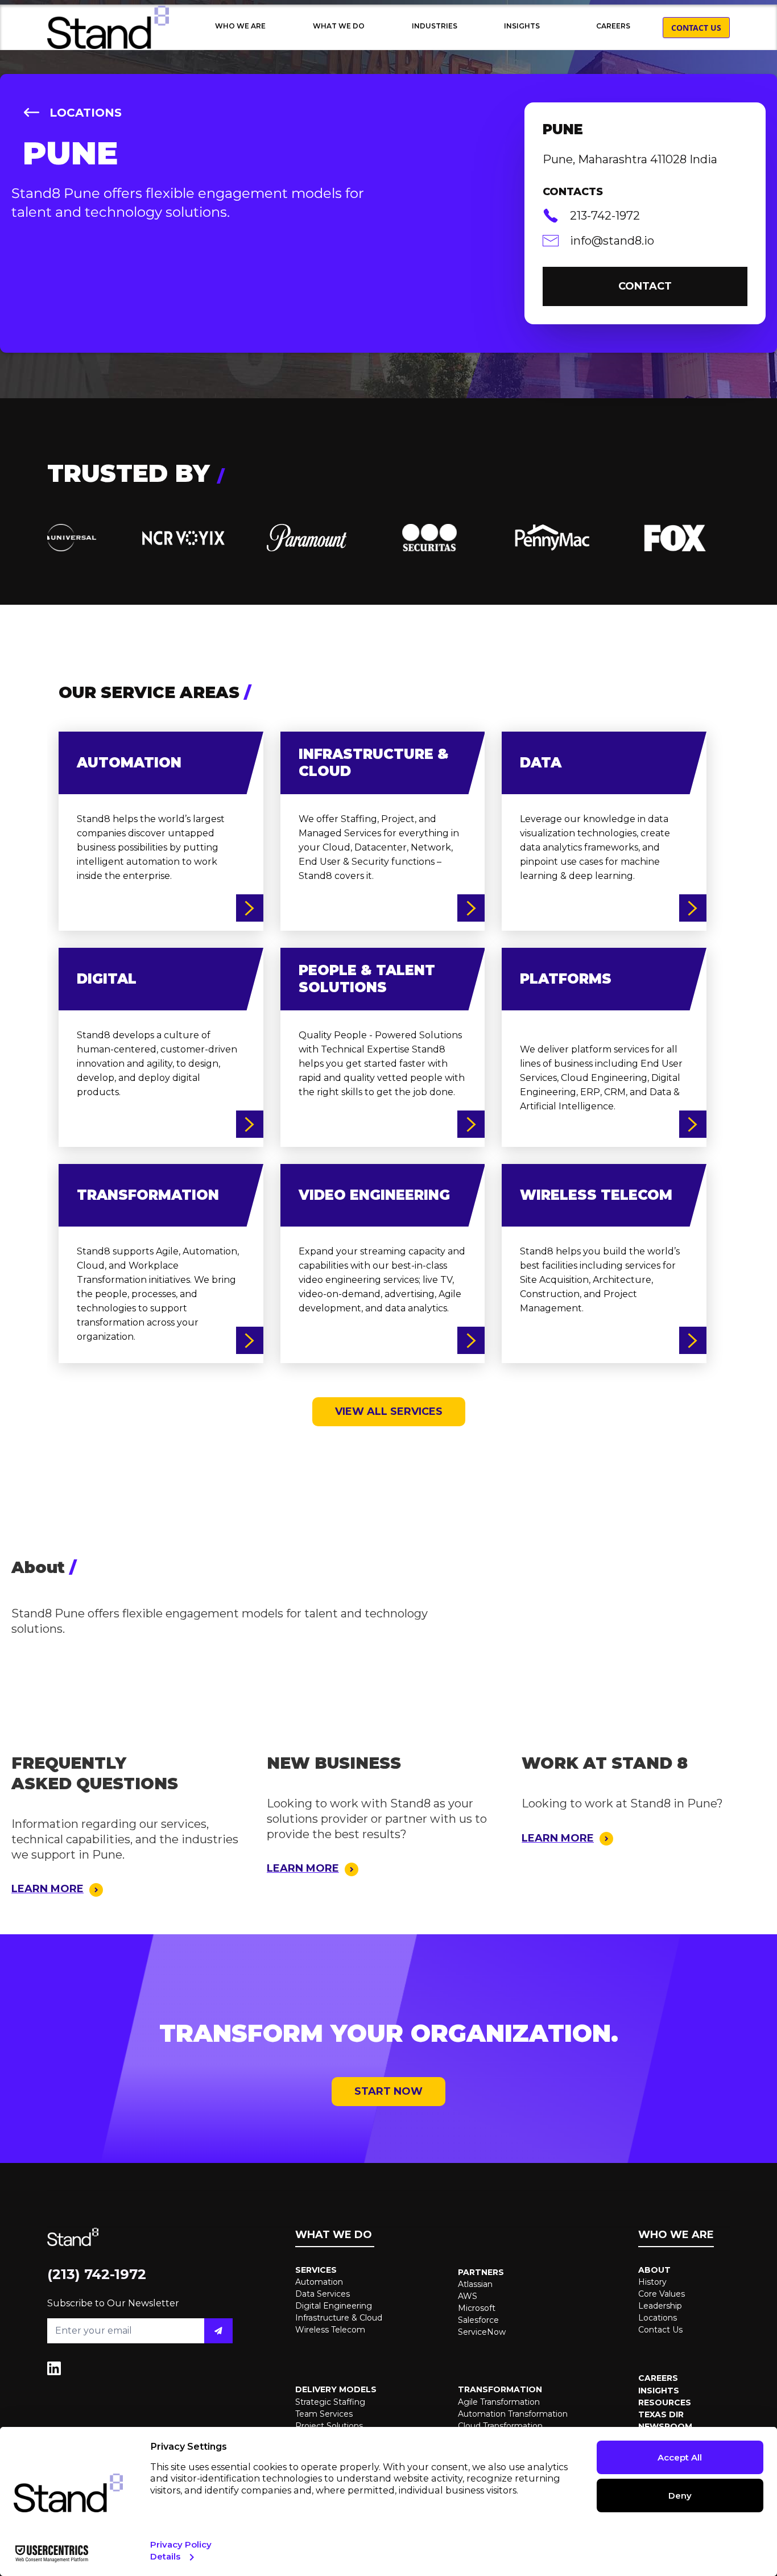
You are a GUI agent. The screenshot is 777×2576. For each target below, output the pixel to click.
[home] (108, 27)
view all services (389, 1411)
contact (645, 286)
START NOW (388, 2091)
